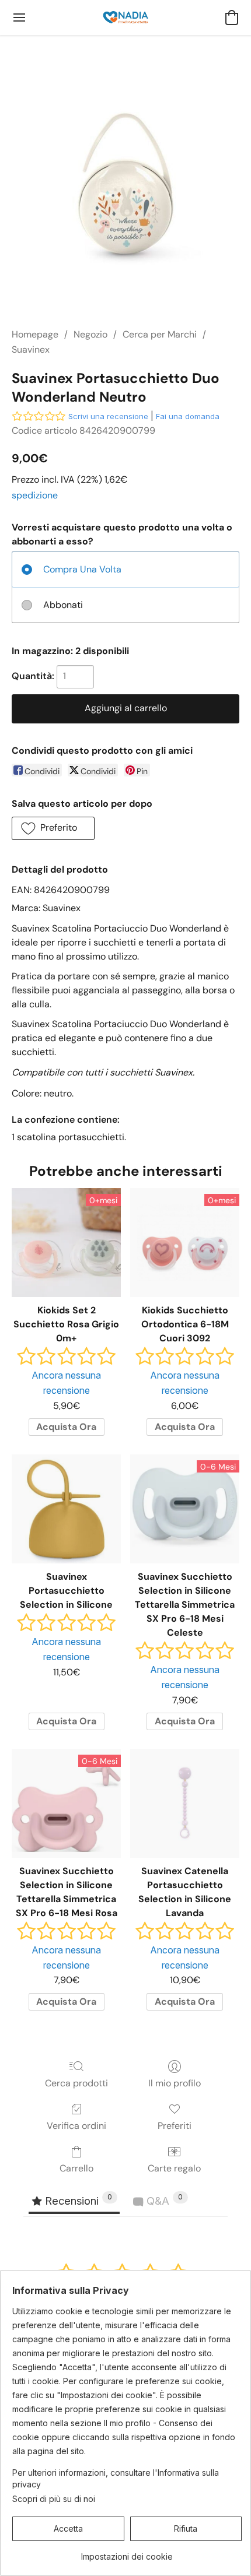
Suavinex (31, 349)
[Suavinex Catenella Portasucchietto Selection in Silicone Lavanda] (185, 1803)
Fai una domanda (188, 416)
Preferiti (175, 2126)
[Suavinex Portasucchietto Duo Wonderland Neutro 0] (125, 195)
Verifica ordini (76, 2126)
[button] (125, 17)
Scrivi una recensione (108, 416)
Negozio (90, 334)
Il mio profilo (175, 2083)
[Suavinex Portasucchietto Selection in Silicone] (66, 1509)
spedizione (35, 495)
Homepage (35, 334)
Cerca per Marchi (160, 334)
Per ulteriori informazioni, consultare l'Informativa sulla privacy (116, 2478)
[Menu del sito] (19, 17)
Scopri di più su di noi (54, 2499)
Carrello (76, 2168)
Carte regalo (174, 2168)
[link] (127, 2552)
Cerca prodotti (76, 2083)
